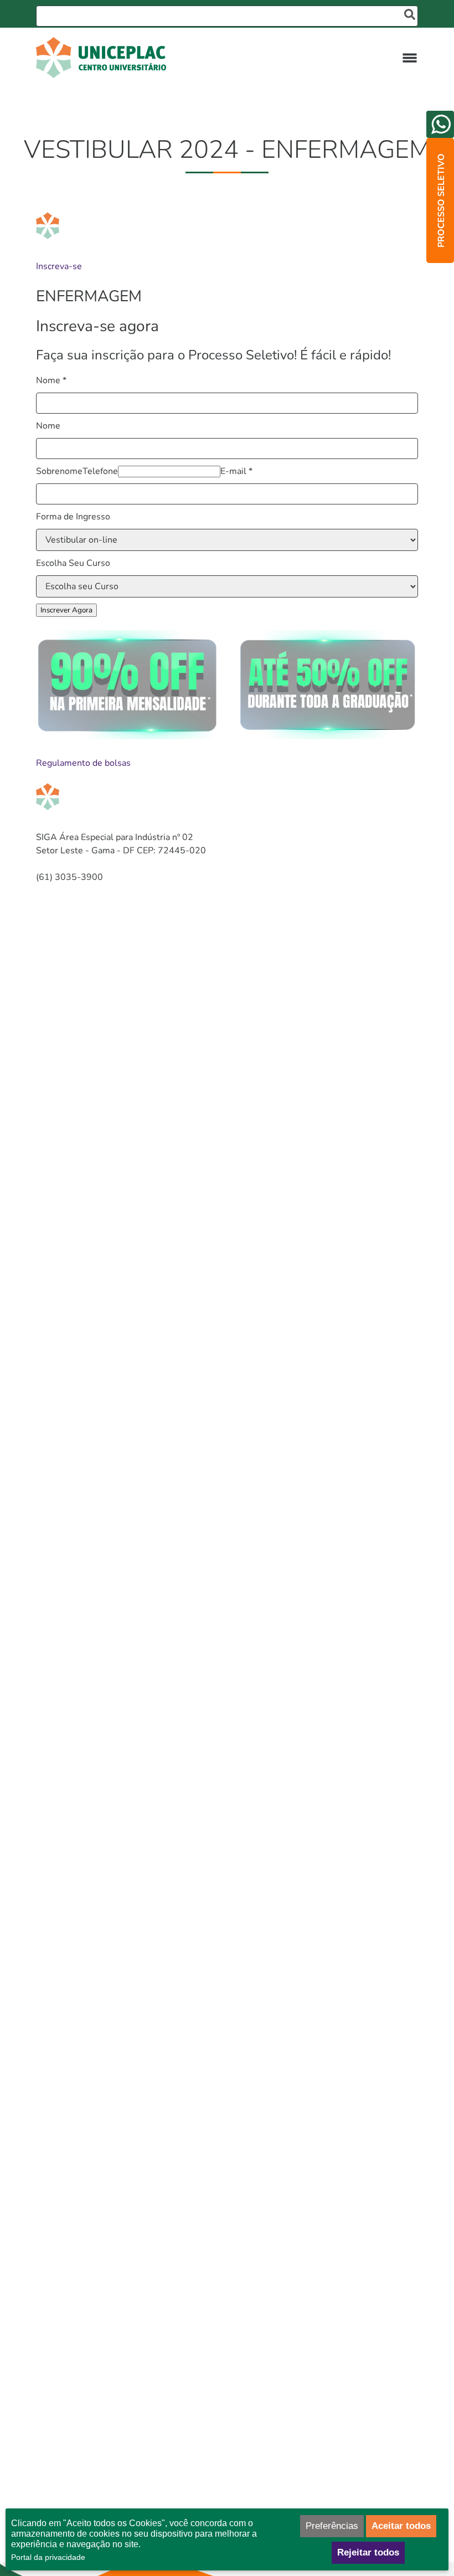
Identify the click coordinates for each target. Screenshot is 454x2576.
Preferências (332, 2526)
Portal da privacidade (48, 2557)
